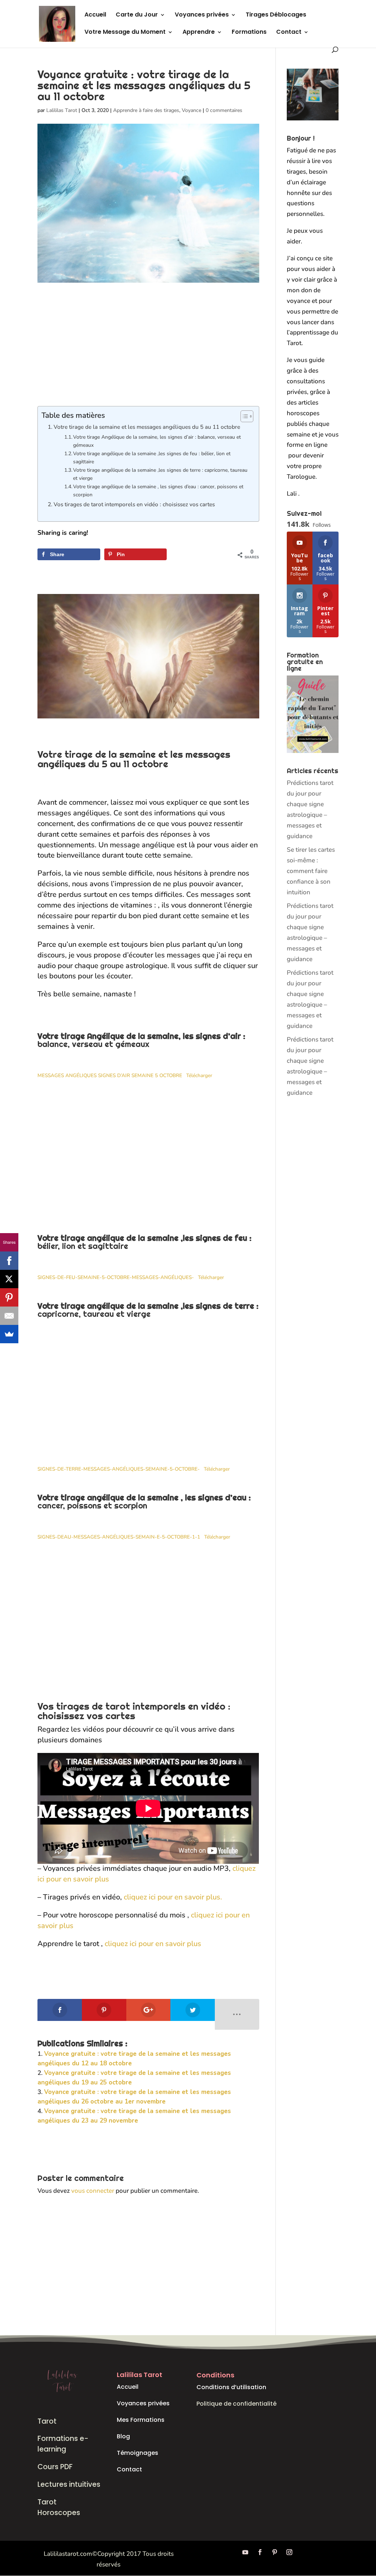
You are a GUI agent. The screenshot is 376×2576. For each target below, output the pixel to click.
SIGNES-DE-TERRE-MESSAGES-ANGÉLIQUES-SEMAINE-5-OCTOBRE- (119, 1469)
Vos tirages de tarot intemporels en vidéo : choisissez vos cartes (134, 504)
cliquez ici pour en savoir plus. (173, 1897)
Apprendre (199, 33)
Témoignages (138, 2453)
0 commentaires (224, 110)
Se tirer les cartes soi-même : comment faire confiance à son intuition (311, 871)
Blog (123, 2436)
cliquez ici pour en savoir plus (153, 1944)
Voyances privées (202, 15)
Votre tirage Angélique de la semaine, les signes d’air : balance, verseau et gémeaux (157, 441)
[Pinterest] (9, 1297)
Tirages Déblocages (276, 15)
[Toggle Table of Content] (243, 416)
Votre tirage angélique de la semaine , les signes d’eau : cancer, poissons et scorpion (158, 491)
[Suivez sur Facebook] (260, 2552)
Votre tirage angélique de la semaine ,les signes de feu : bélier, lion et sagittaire (152, 458)
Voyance (191, 110)
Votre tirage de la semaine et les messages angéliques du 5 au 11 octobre (147, 427)
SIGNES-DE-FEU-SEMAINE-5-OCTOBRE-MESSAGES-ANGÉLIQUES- (116, 1277)
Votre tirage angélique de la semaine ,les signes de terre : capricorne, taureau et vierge (160, 474)
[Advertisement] (148, 352)
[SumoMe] (9, 1334)
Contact (289, 33)
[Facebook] (9, 1261)
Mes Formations (141, 2420)
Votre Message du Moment (125, 33)
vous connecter (93, 2191)
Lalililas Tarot (62, 110)
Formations (249, 33)
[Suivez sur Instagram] (289, 2552)
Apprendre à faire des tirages (146, 110)
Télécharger (199, 1075)
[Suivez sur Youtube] (245, 2552)
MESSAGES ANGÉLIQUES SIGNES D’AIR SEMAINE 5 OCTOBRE (110, 1075)
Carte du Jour (137, 15)
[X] (9, 1279)
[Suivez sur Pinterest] (275, 2552)
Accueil (95, 15)
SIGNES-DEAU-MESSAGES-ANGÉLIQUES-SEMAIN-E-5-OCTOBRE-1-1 (119, 1537)
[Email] (9, 1316)
